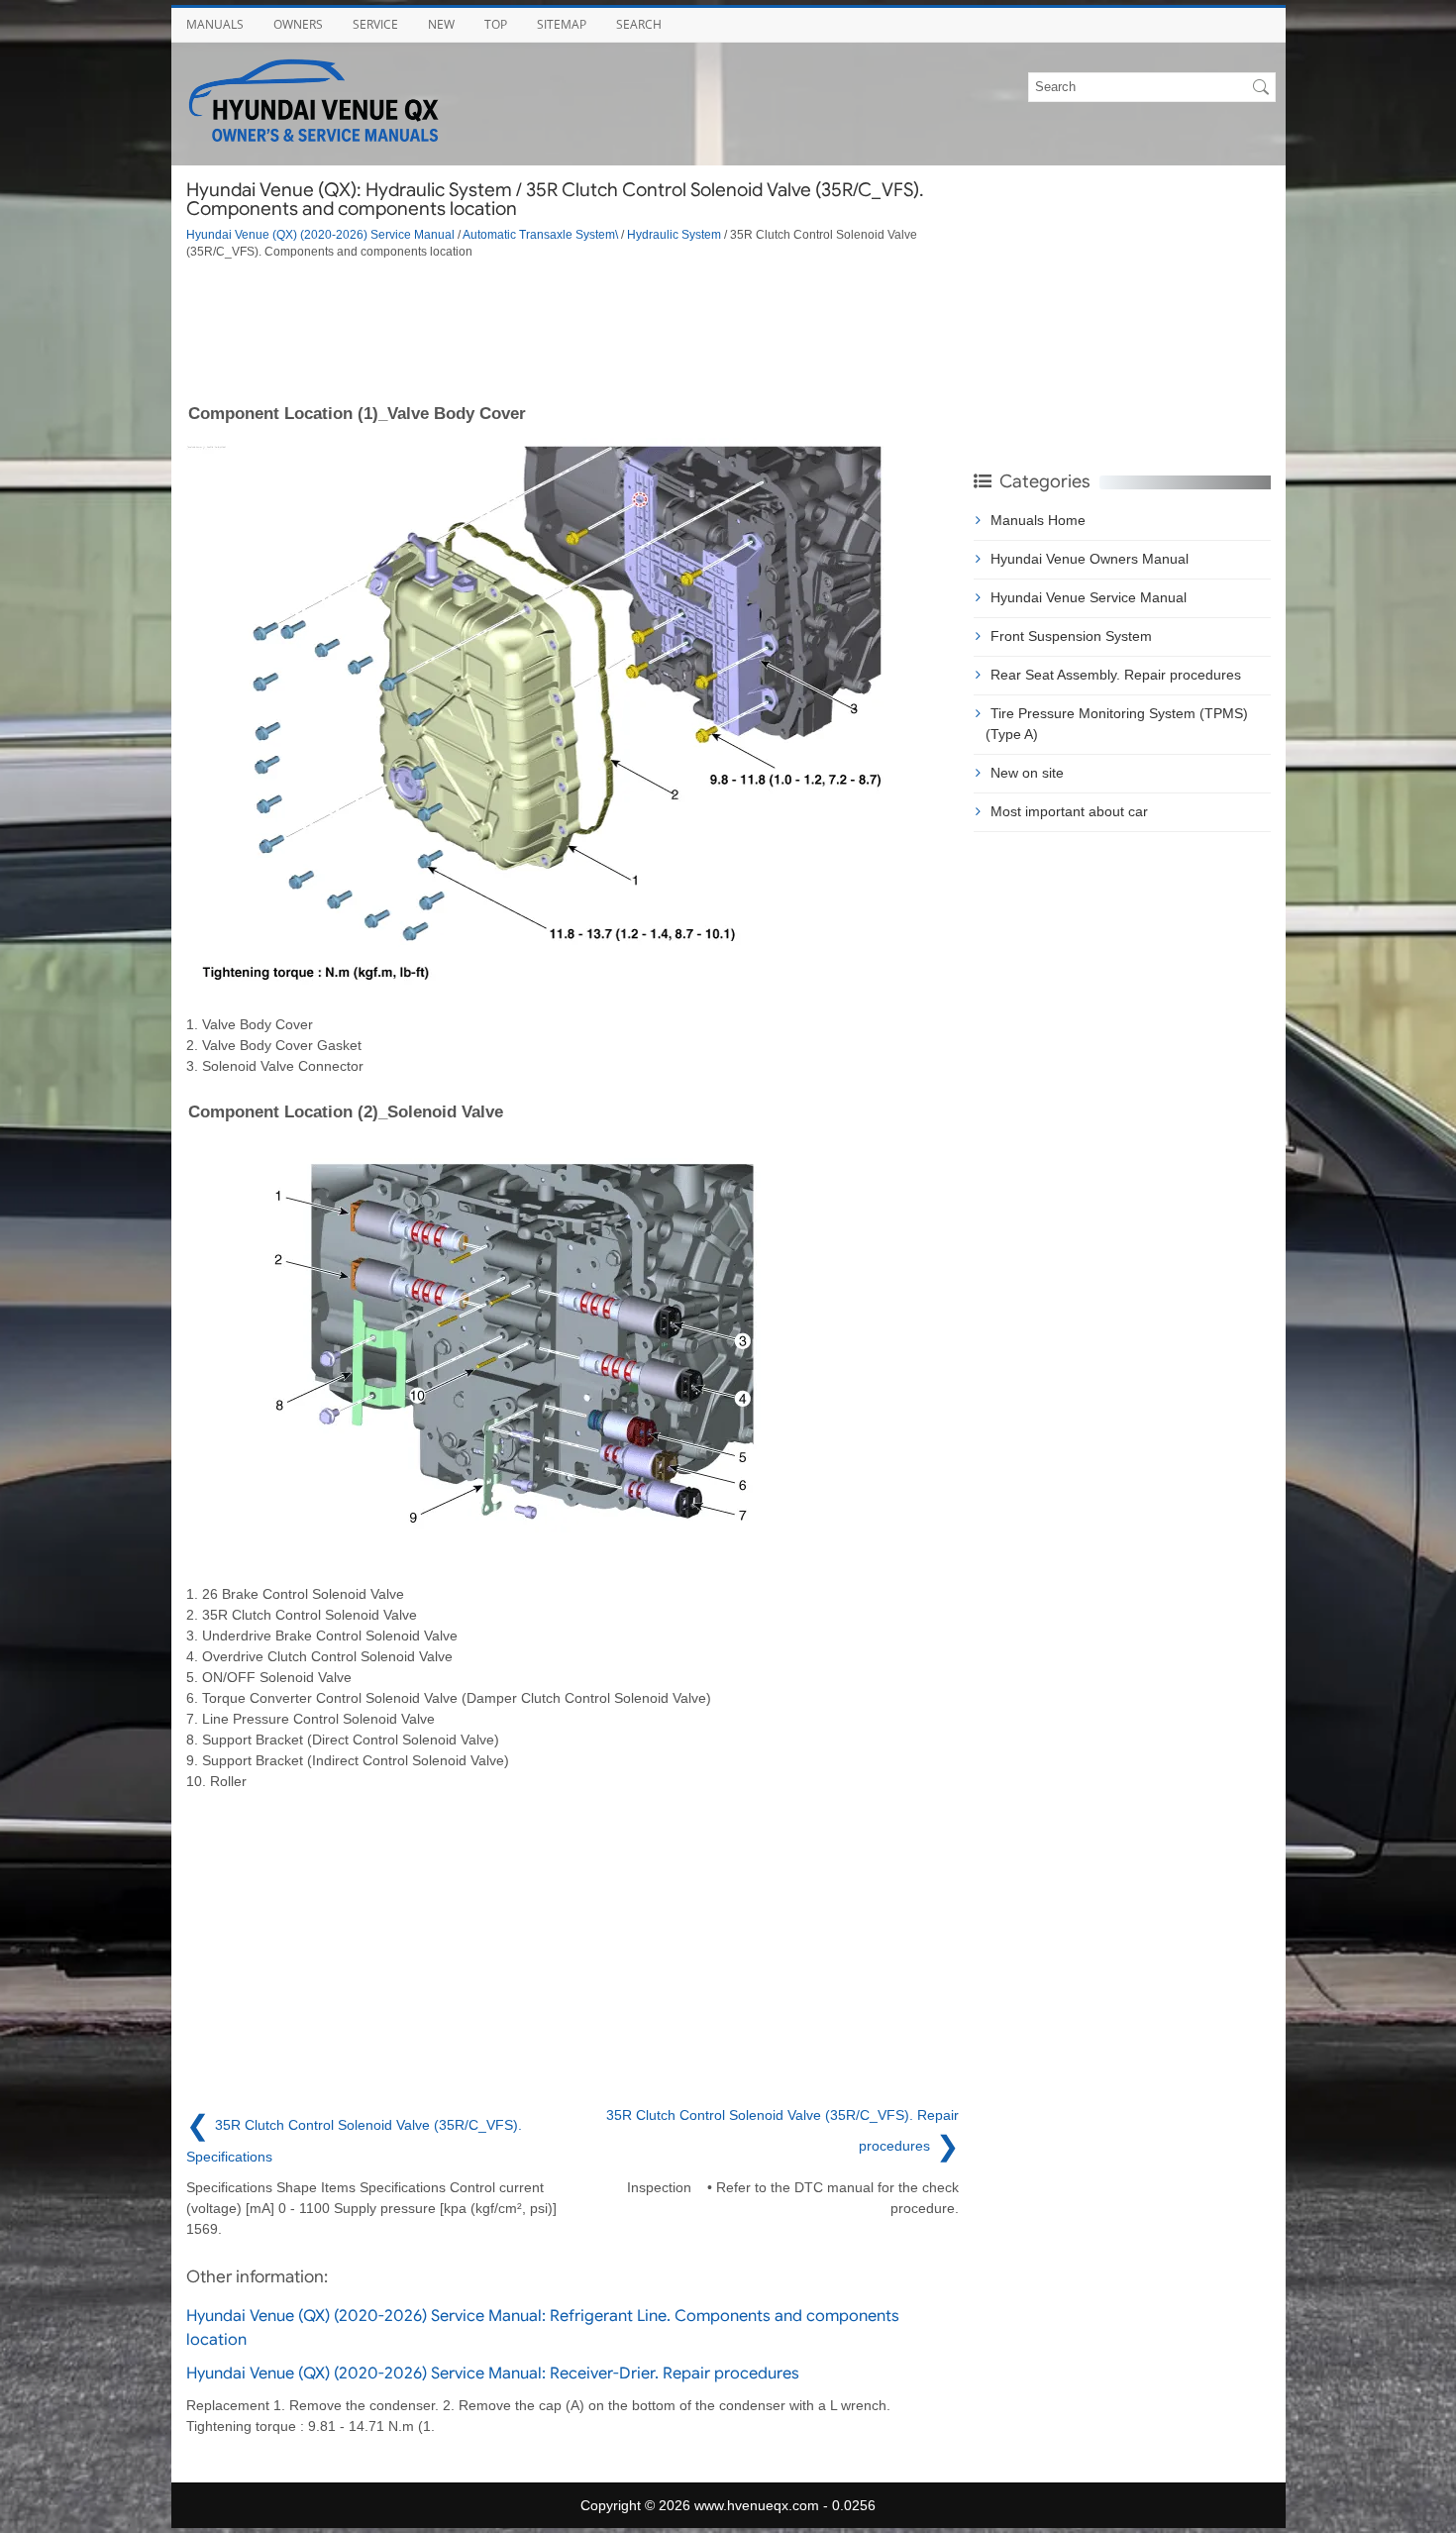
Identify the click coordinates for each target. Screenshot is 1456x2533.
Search (639, 24)
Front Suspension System (1071, 636)
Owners (298, 24)
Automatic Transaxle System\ (540, 234)
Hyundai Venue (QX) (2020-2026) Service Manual (320, 234)
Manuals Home (1038, 520)
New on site (1027, 773)
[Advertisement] (572, 330)
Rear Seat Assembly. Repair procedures (1116, 675)
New (441, 24)
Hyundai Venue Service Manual (1089, 597)
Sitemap (562, 24)
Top (496, 24)
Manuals (215, 24)
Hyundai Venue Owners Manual (1090, 559)
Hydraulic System (674, 234)
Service (375, 24)
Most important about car (1069, 811)
